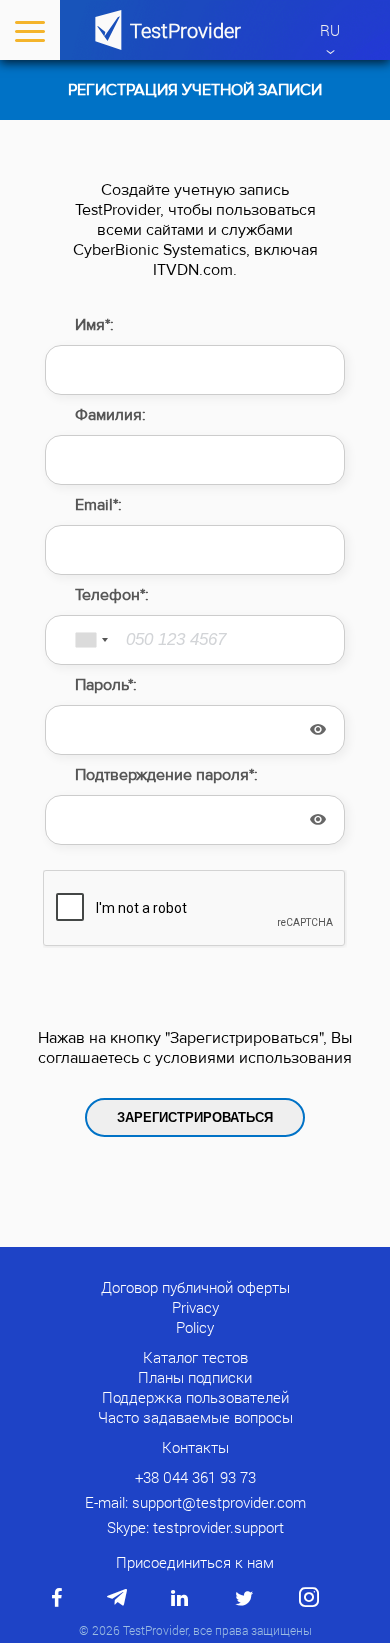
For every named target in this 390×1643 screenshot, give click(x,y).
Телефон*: (112, 595)
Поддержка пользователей (195, 1397)
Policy (195, 1327)
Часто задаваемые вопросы (195, 1417)
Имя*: (94, 325)
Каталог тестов (195, 1357)
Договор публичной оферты (195, 1287)
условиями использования (253, 1058)
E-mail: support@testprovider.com (195, 1502)
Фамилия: (110, 415)
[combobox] (80, 640)
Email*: (98, 505)
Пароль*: (106, 685)
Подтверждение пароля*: (166, 775)
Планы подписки (195, 1377)
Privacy (195, 1307)
